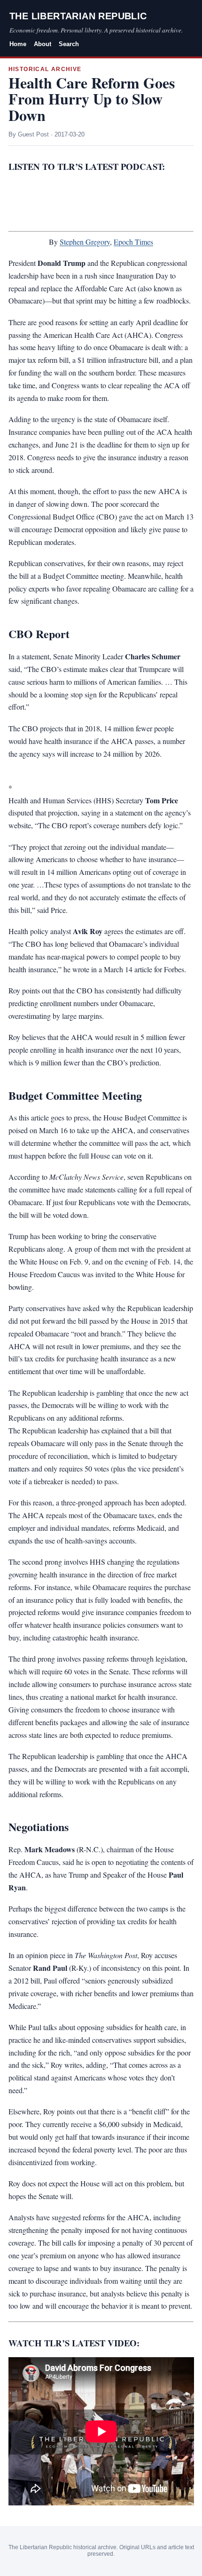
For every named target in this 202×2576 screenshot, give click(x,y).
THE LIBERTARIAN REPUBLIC (78, 16)
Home (18, 44)
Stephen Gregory (85, 242)
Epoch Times (133, 242)
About (43, 44)
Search (69, 44)
